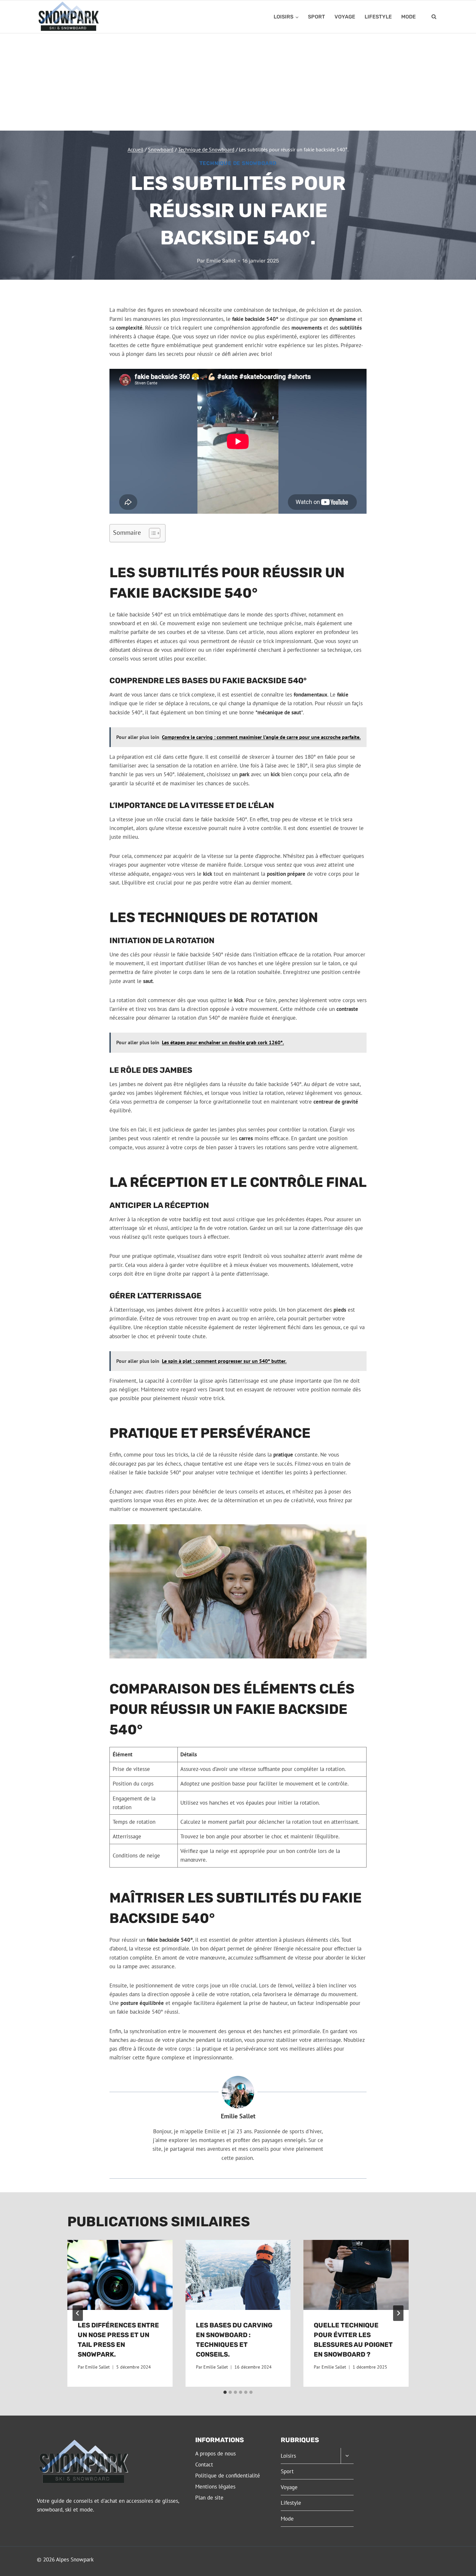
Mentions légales (215, 2487)
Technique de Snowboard (238, 163)
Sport (317, 17)
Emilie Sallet (221, 261)
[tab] (225, 2392)
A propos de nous (215, 2453)
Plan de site (209, 2498)
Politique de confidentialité (228, 2476)
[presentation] (120, 2275)
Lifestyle (378, 17)
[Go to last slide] (78, 2313)
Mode (408, 17)
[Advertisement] (238, 82)
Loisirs (288, 2456)
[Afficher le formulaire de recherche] (434, 17)
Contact (204, 2465)
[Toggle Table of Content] (151, 533)
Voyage (345, 17)
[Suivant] (398, 2313)
